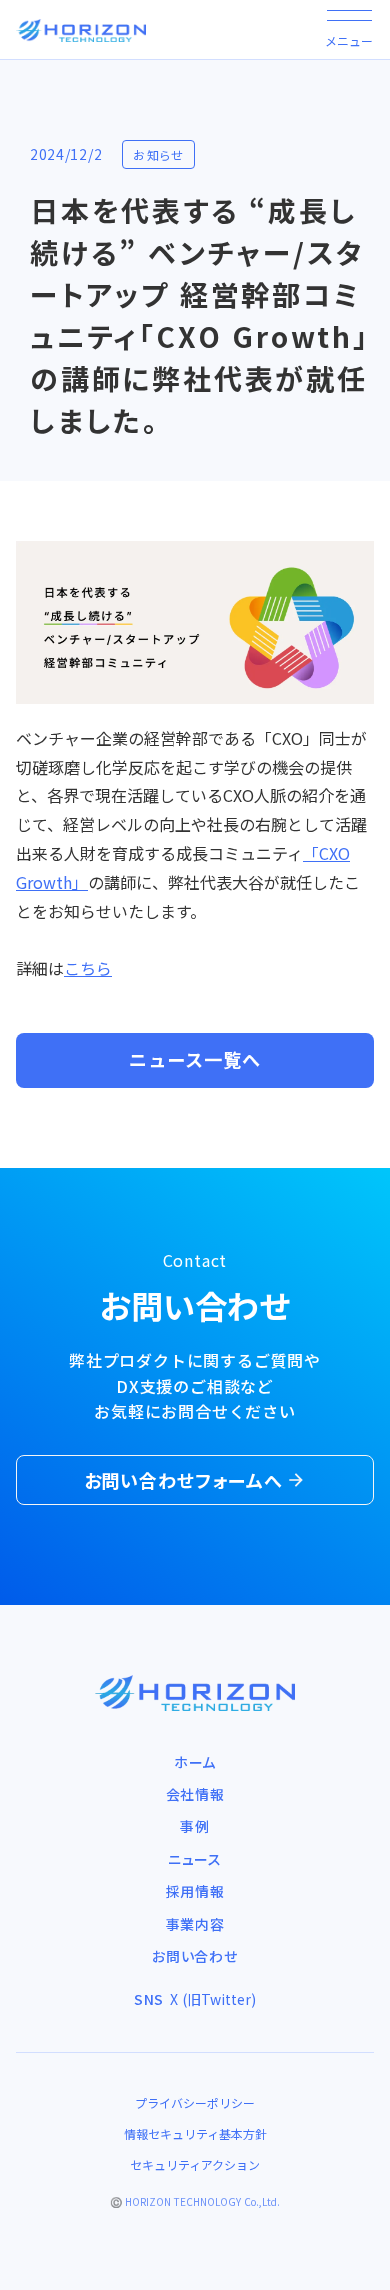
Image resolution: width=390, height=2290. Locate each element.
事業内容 (195, 1924)
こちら (88, 968)
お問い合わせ (194, 1956)
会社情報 (195, 1794)
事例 (194, 1826)
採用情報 (195, 1891)
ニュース (195, 1859)
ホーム (195, 1762)
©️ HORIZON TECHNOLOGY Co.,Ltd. (195, 2201)
